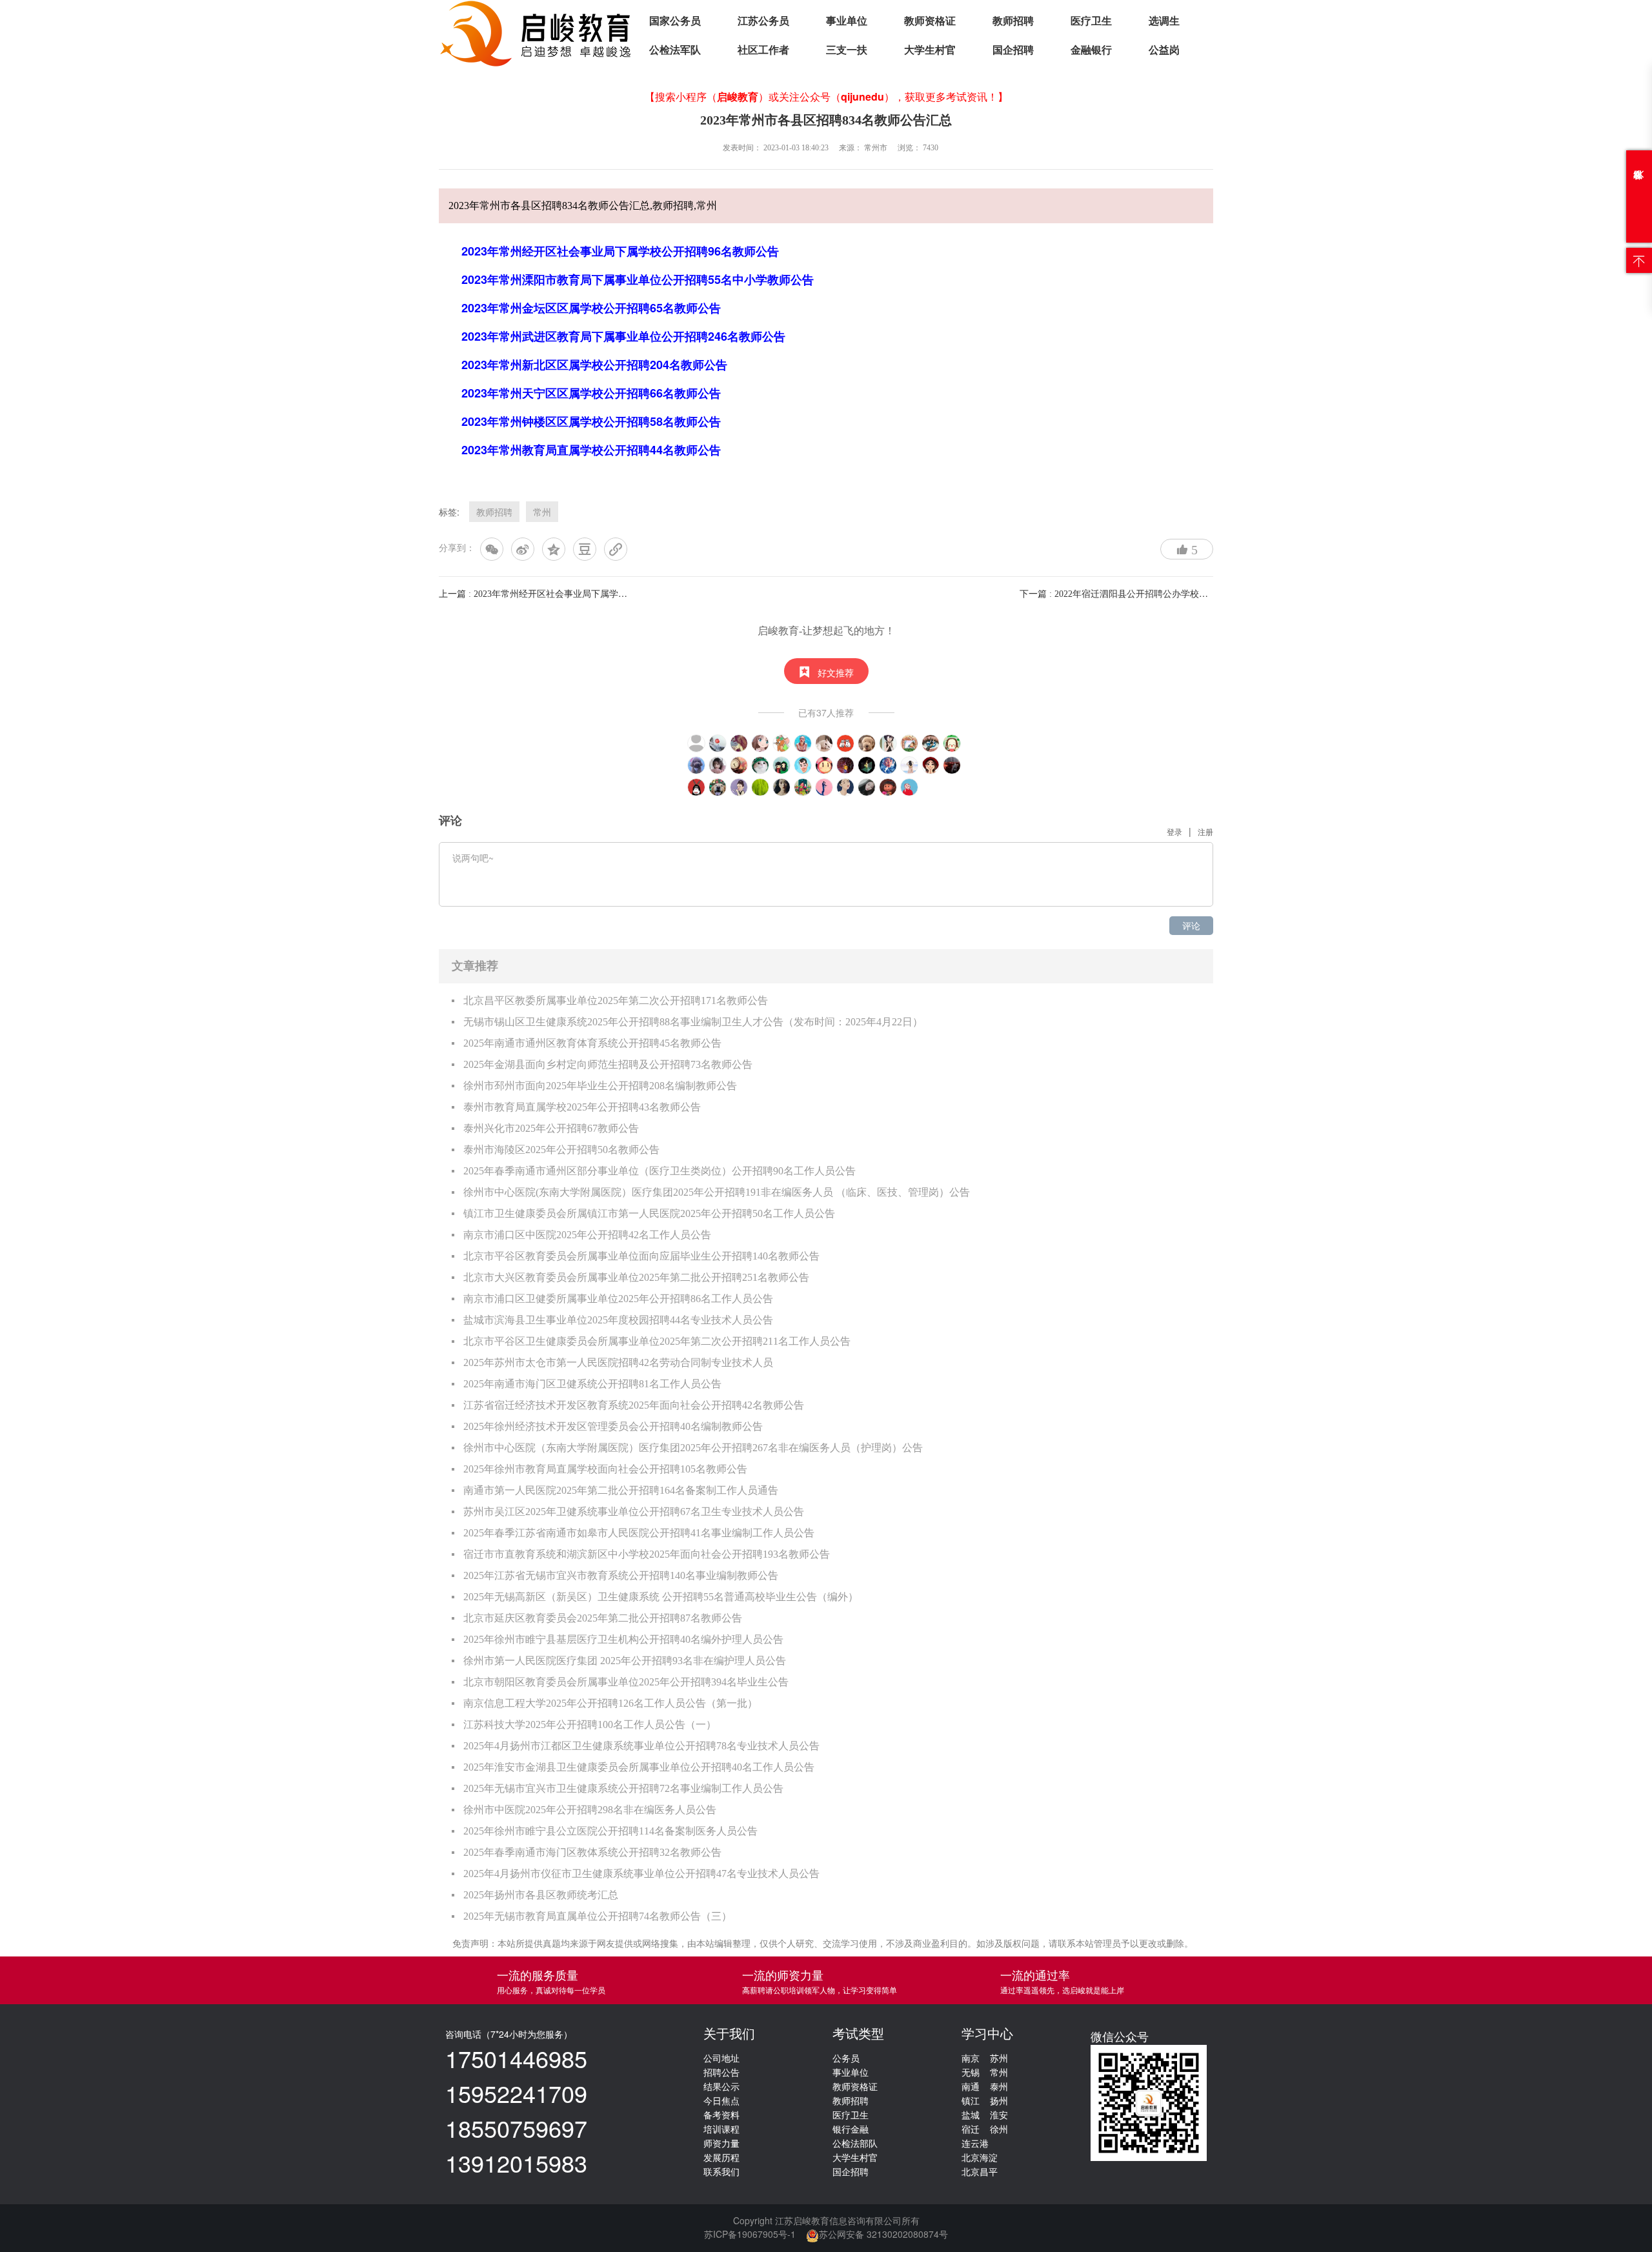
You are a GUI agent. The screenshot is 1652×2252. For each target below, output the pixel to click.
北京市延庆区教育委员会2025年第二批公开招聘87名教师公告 (603, 1618)
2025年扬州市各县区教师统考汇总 (541, 1895)
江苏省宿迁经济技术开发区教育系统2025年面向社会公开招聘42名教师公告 (634, 1405)
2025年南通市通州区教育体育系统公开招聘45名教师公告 (592, 1043)
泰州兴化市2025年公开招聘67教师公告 (551, 1128)
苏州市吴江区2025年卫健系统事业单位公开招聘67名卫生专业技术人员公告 (634, 1512)
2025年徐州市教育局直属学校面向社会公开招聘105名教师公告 (605, 1469)
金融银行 (1091, 50)
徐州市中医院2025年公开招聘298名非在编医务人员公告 (590, 1810)
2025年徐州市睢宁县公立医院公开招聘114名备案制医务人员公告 (610, 1831)
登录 (1174, 831)
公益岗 (1164, 50)
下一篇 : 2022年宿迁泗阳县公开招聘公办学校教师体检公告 (1136, 594)
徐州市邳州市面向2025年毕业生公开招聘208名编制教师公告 (600, 1086)
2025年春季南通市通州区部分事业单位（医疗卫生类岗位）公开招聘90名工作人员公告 (660, 1171)
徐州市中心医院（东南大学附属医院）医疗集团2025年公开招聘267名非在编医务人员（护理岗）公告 (693, 1448)
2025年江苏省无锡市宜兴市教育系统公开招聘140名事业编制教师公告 (621, 1575)
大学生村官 (930, 50)
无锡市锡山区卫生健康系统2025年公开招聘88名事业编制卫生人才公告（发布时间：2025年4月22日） (693, 1022)
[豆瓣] (585, 549)
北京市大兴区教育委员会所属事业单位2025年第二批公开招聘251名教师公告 (636, 1277)
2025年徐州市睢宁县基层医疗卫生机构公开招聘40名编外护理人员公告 (623, 1639)
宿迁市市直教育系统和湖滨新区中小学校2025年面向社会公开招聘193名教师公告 (647, 1554)
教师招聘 (1013, 21)
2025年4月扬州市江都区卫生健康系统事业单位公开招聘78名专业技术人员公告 (641, 1746)
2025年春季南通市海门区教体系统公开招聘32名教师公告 (592, 1852)
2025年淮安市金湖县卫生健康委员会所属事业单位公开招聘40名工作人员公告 (639, 1767)
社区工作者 (763, 50)
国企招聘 (1013, 50)
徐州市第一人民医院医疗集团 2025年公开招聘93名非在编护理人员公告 (625, 1661)
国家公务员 (675, 21)
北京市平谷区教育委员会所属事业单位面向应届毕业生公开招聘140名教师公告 (641, 1256)
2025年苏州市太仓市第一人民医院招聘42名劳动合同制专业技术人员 (618, 1362)
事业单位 (847, 21)
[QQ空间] (554, 549)
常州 (542, 512)
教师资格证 (930, 21)
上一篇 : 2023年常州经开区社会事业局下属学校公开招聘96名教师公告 (578, 594)
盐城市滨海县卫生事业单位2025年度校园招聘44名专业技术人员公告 (618, 1320)
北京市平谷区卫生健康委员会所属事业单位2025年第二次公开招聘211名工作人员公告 (657, 1341)
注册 (1205, 831)
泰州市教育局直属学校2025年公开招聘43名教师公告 (582, 1107)
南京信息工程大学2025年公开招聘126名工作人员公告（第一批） (610, 1703)
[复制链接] (616, 549)
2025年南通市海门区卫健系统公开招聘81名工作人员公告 (592, 1384)
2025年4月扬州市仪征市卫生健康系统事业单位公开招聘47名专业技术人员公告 (641, 1874)
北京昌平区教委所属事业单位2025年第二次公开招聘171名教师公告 (616, 1000)
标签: (449, 512)
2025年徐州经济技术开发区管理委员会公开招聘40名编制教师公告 (613, 1426)
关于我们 (729, 2034)
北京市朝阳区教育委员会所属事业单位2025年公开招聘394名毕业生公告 (626, 1682)
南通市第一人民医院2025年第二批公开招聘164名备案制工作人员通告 (621, 1490)
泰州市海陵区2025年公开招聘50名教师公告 (561, 1150)
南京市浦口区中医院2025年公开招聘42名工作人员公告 (587, 1235)
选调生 (1164, 21)
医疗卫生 (1091, 21)
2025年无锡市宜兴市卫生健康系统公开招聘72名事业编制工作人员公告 (623, 1788)
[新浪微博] (523, 549)
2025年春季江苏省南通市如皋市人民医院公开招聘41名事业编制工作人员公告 (639, 1533)
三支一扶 (847, 50)
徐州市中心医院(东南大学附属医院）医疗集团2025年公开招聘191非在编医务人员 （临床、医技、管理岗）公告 (717, 1192)
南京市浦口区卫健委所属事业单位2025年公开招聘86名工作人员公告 (618, 1299)
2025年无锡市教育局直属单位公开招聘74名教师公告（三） (598, 1916)
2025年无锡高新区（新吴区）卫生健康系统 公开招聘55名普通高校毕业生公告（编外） (661, 1597)
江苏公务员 (763, 21)
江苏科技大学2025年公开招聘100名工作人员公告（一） (590, 1724)
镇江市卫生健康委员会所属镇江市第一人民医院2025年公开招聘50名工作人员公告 (649, 1213)
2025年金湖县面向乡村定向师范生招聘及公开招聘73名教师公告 (608, 1064)
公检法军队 (675, 50)
